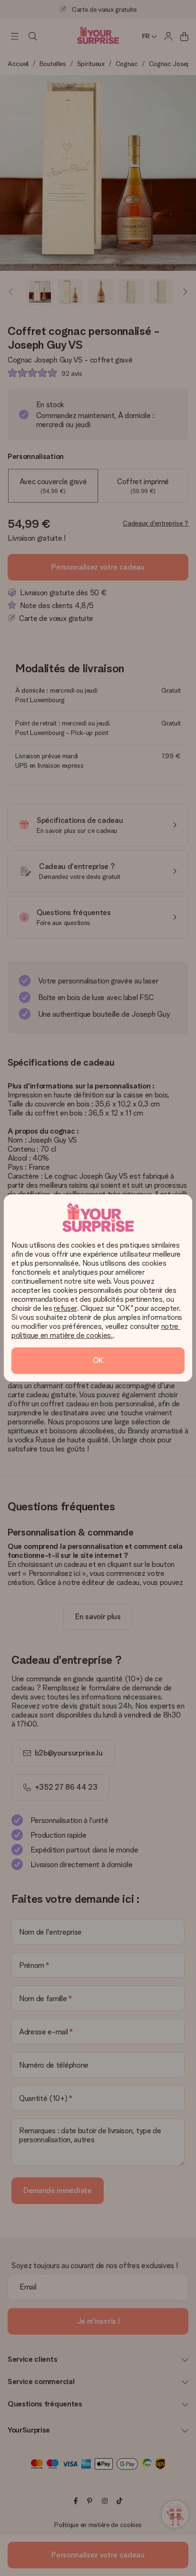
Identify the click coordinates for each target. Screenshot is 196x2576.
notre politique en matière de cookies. (96, 1331)
